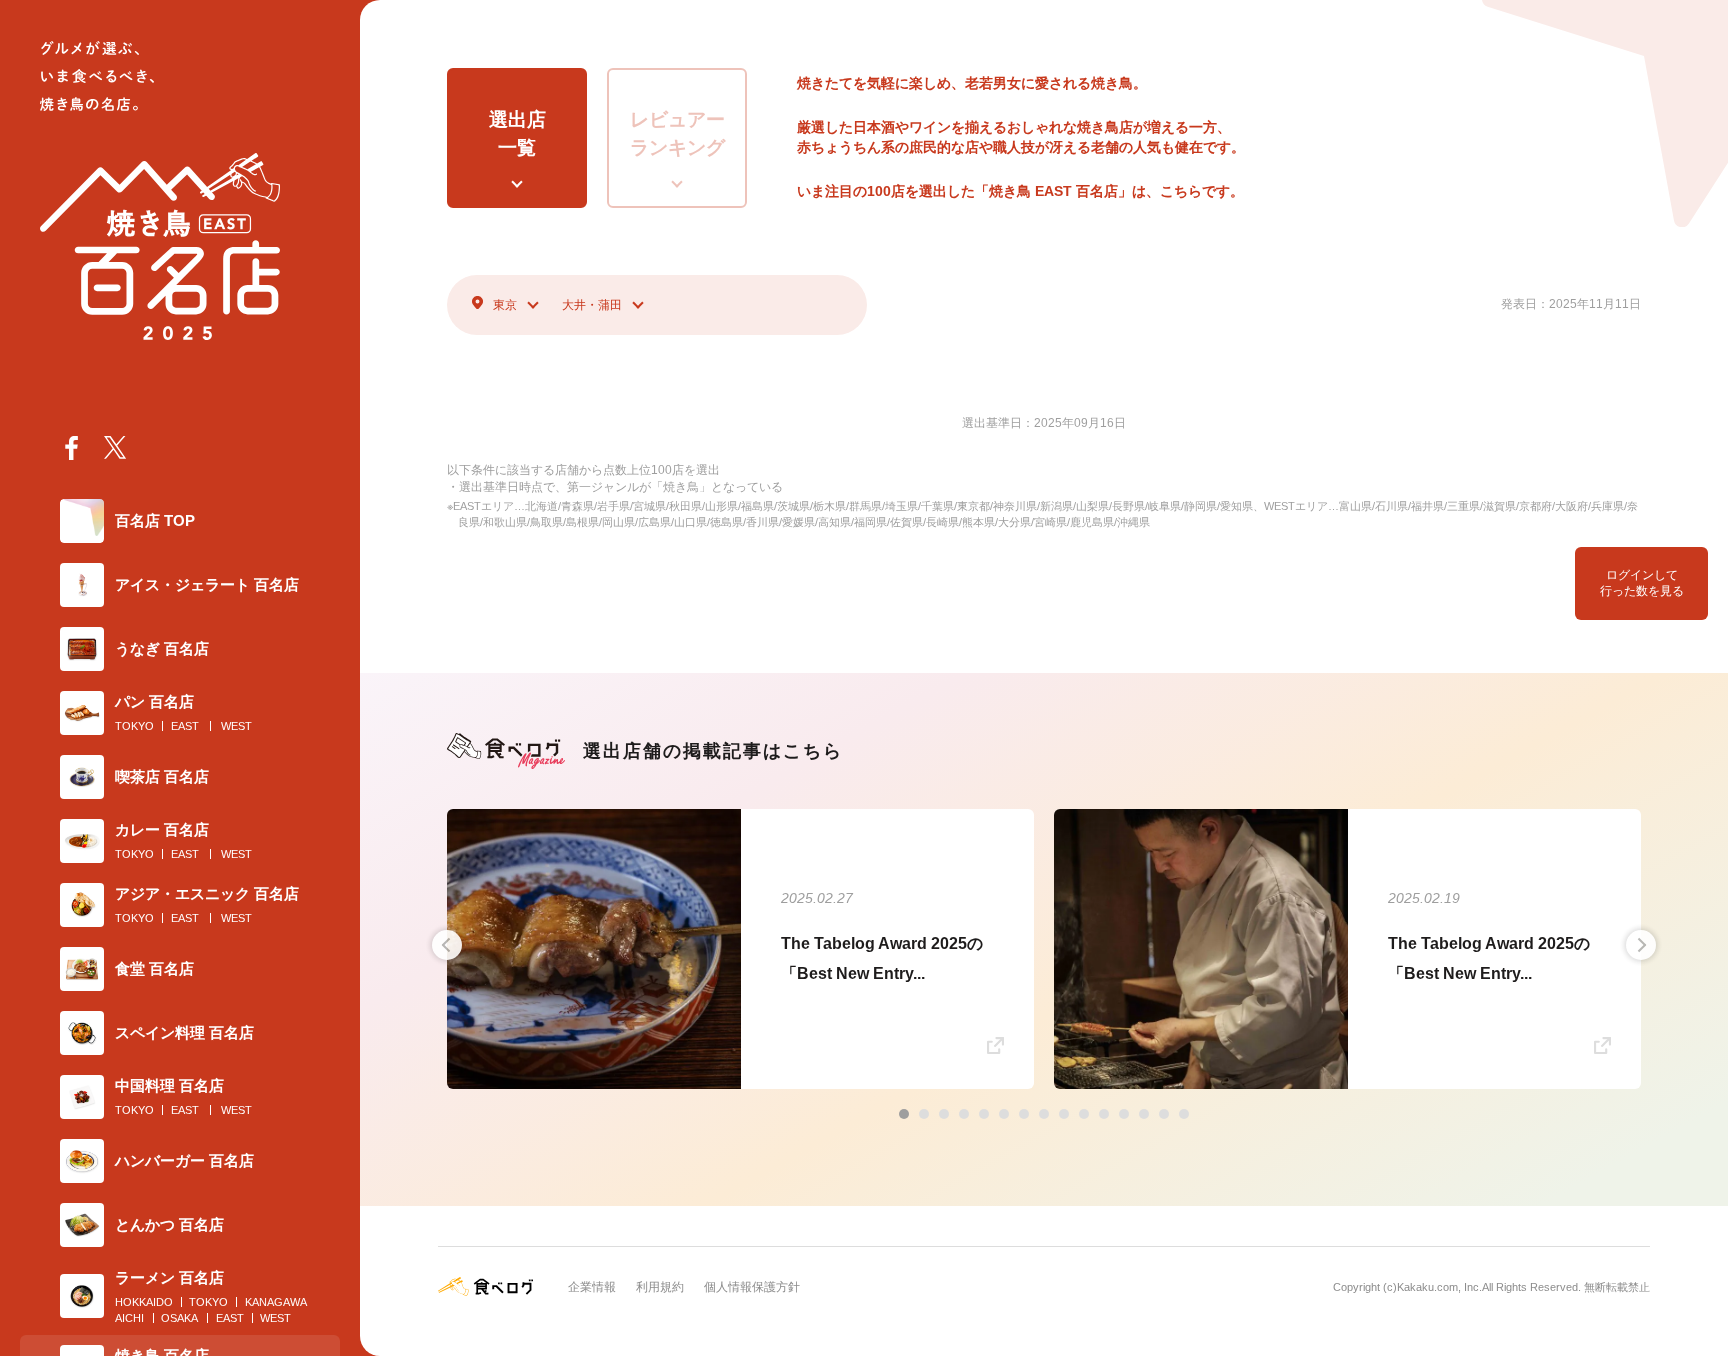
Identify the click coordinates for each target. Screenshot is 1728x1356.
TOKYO (134, 726)
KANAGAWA (276, 1302)
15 (1184, 1114)
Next (1641, 945)
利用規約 (660, 1287)
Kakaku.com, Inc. (1439, 1287)
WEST (236, 726)
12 (1124, 1114)
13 (1144, 1114)
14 (1164, 1114)
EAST (185, 726)
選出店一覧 (517, 134)
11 (1104, 1114)
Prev (447, 945)
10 (1084, 1114)
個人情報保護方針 (752, 1287)
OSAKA (179, 1318)
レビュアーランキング (677, 134)
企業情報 (592, 1287)
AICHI (129, 1318)
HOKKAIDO (144, 1302)
